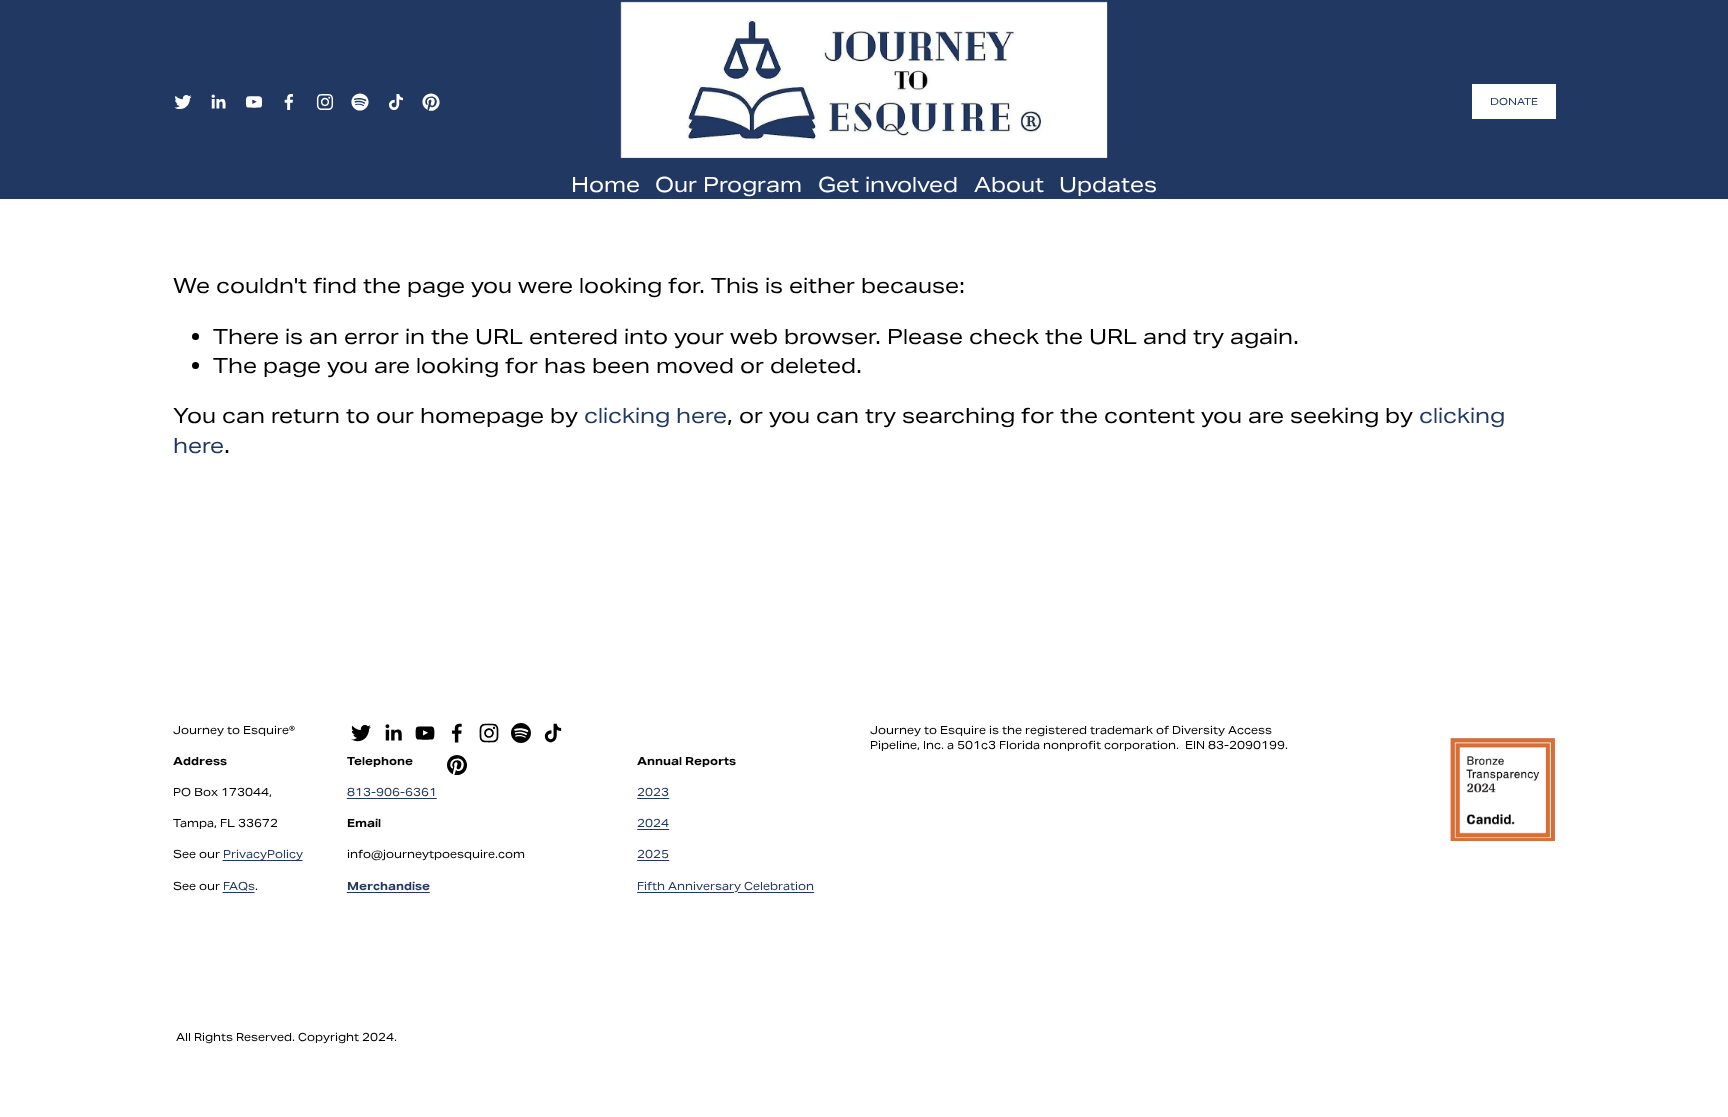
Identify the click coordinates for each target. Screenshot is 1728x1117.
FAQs (239, 886)
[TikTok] (396, 102)
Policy (285, 854)
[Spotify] (360, 102)
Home (605, 184)
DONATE (1514, 101)
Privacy (245, 854)
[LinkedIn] (218, 102)
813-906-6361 (392, 792)
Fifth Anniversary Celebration (725, 886)
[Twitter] (183, 102)
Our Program (728, 184)
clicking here (655, 415)
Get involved (888, 184)
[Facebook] (289, 102)
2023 (653, 792)
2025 (653, 854)
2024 (653, 823)
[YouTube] (254, 102)
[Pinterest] (431, 102)
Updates (1108, 184)
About (1009, 184)
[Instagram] (325, 102)
